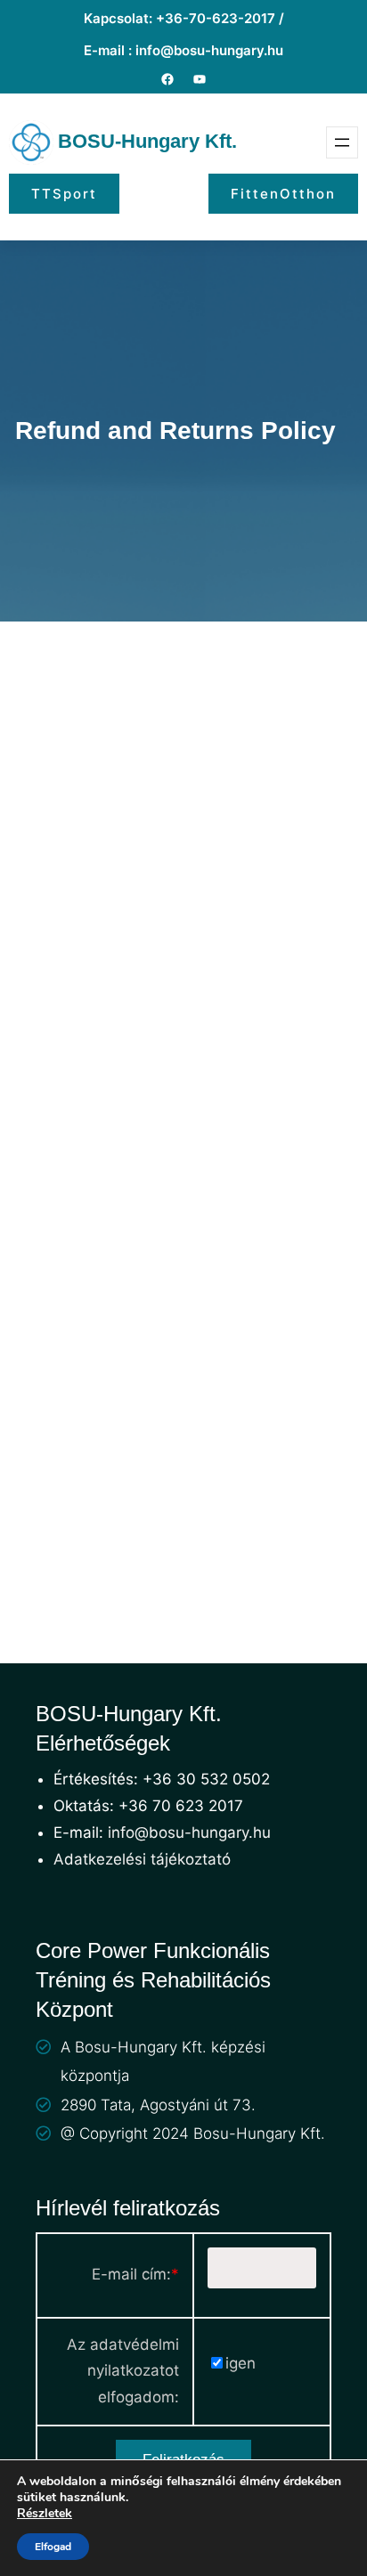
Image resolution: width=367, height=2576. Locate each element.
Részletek (45, 2514)
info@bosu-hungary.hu (189, 1832)
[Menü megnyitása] (342, 142)
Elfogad (53, 2547)
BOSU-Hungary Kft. (147, 141)
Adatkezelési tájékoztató (142, 1859)
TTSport (64, 194)
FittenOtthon (283, 194)
